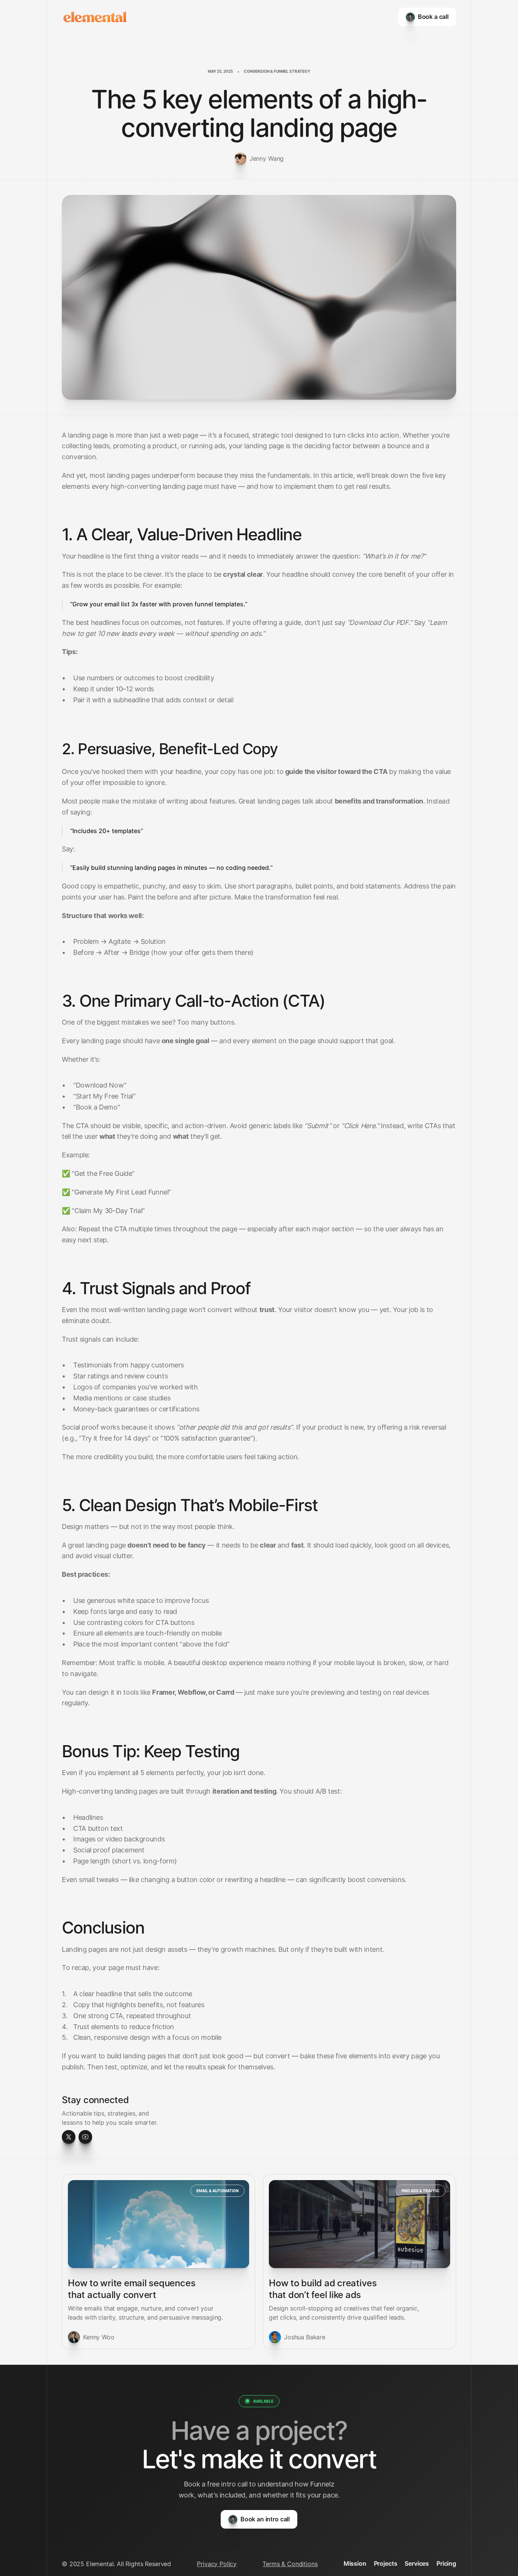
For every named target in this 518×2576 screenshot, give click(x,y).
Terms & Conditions (290, 2564)
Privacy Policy (217, 2564)
